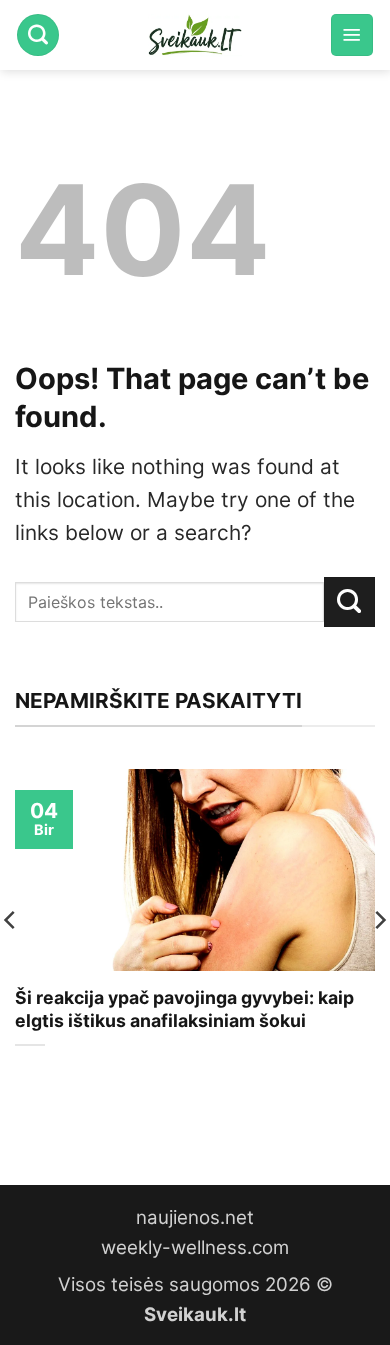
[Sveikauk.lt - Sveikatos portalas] (195, 35)
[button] (352, 35)
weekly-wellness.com (195, 1247)
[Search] (38, 35)
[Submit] (349, 602)
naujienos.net (195, 1217)
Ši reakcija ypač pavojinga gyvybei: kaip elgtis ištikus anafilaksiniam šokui (184, 1009)
